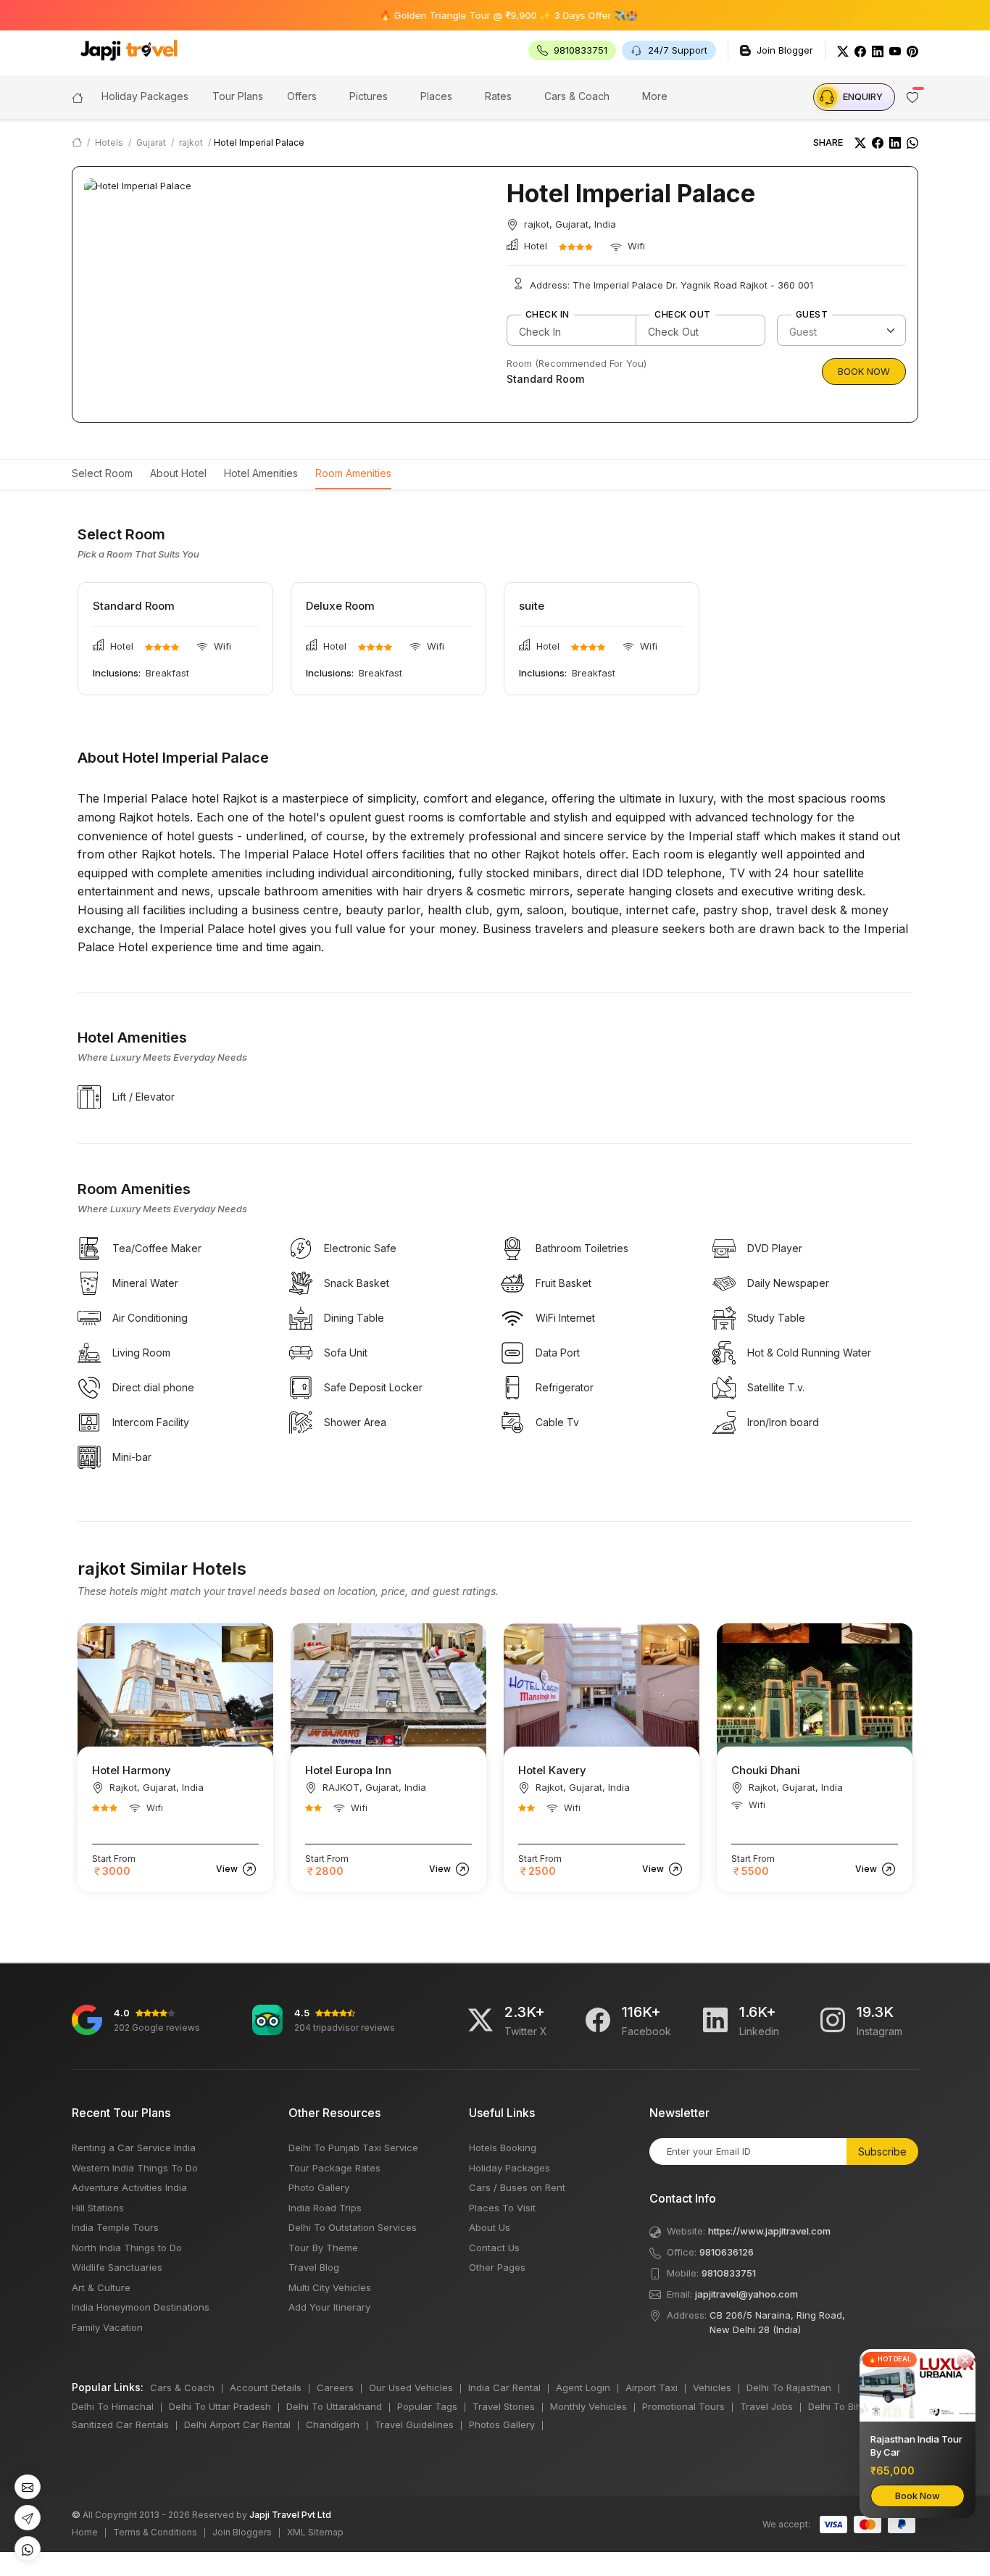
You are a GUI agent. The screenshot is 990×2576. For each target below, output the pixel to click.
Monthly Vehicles (588, 2406)
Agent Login (583, 2387)
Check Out (682, 315)
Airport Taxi (652, 2387)
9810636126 (727, 2252)
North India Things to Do (127, 2248)
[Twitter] (843, 50)
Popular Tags (427, 2406)
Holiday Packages (509, 2168)
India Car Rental (504, 2387)
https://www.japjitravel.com (769, 2231)
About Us (490, 2227)
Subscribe (882, 2152)
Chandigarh (333, 2424)
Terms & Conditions (155, 2532)
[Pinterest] (912, 50)
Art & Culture (101, 2287)
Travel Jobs (766, 2406)
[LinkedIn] (878, 50)
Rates (498, 96)
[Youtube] (895, 50)
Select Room (102, 473)
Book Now (864, 371)
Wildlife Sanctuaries (117, 2267)
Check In (548, 315)
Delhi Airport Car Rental (237, 2424)
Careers (335, 2387)
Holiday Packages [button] (145, 96)
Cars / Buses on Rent (517, 2187)
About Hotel (178, 473)
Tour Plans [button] (238, 96)
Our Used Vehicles (411, 2387)
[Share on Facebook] (878, 143)
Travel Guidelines (414, 2424)
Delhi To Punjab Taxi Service (353, 2148)
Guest (812, 315)
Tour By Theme (323, 2248)
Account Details (266, 2387)
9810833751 (729, 2273)
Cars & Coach (577, 96)
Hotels (109, 142)
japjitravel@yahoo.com (746, 2294)
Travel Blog (314, 2267)
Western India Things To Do (135, 2168)
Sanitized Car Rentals (120, 2424)
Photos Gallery (502, 2424)
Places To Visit (502, 2208)
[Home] (78, 96)
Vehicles (712, 2387)
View (228, 1869)
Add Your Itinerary (329, 2307)
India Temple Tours (115, 2227)
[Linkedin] (715, 2020)
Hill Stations (98, 2208)
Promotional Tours (683, 2406)
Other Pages (497, 2267)
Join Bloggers (242, 2532)
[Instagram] (833, 2020)
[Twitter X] (481, 2020)
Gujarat (151, 142)
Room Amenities (353, 473)
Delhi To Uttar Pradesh (220, 2406)
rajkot (191, 142)
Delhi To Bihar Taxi (850, 2406)
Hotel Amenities (261, 473)
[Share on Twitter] (860, 143)
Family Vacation (107, 2327)
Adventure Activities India (129, 2187)
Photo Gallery (319, 2187)
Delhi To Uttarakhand (334, 2406)
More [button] (655, 96)
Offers (302, 96)
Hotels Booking (503, 2148)
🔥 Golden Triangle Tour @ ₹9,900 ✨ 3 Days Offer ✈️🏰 (462, 15)
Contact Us (494, 2248)
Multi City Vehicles (330, 2287)
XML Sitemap (315, 2532)
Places (436, 96)
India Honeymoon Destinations (141, 2307)
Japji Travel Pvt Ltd (290, 2515)
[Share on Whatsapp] (912, 143)
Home (85, 2532)
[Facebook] (860, 50)
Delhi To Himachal (113, 2406)
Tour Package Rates (334, 2168)
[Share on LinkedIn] (895, 143)
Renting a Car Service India (134, 2148)
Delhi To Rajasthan (789, 2387)
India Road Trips (325, 2208)
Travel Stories (504, 2406)
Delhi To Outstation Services (353, 2227)
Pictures (369, 96)
